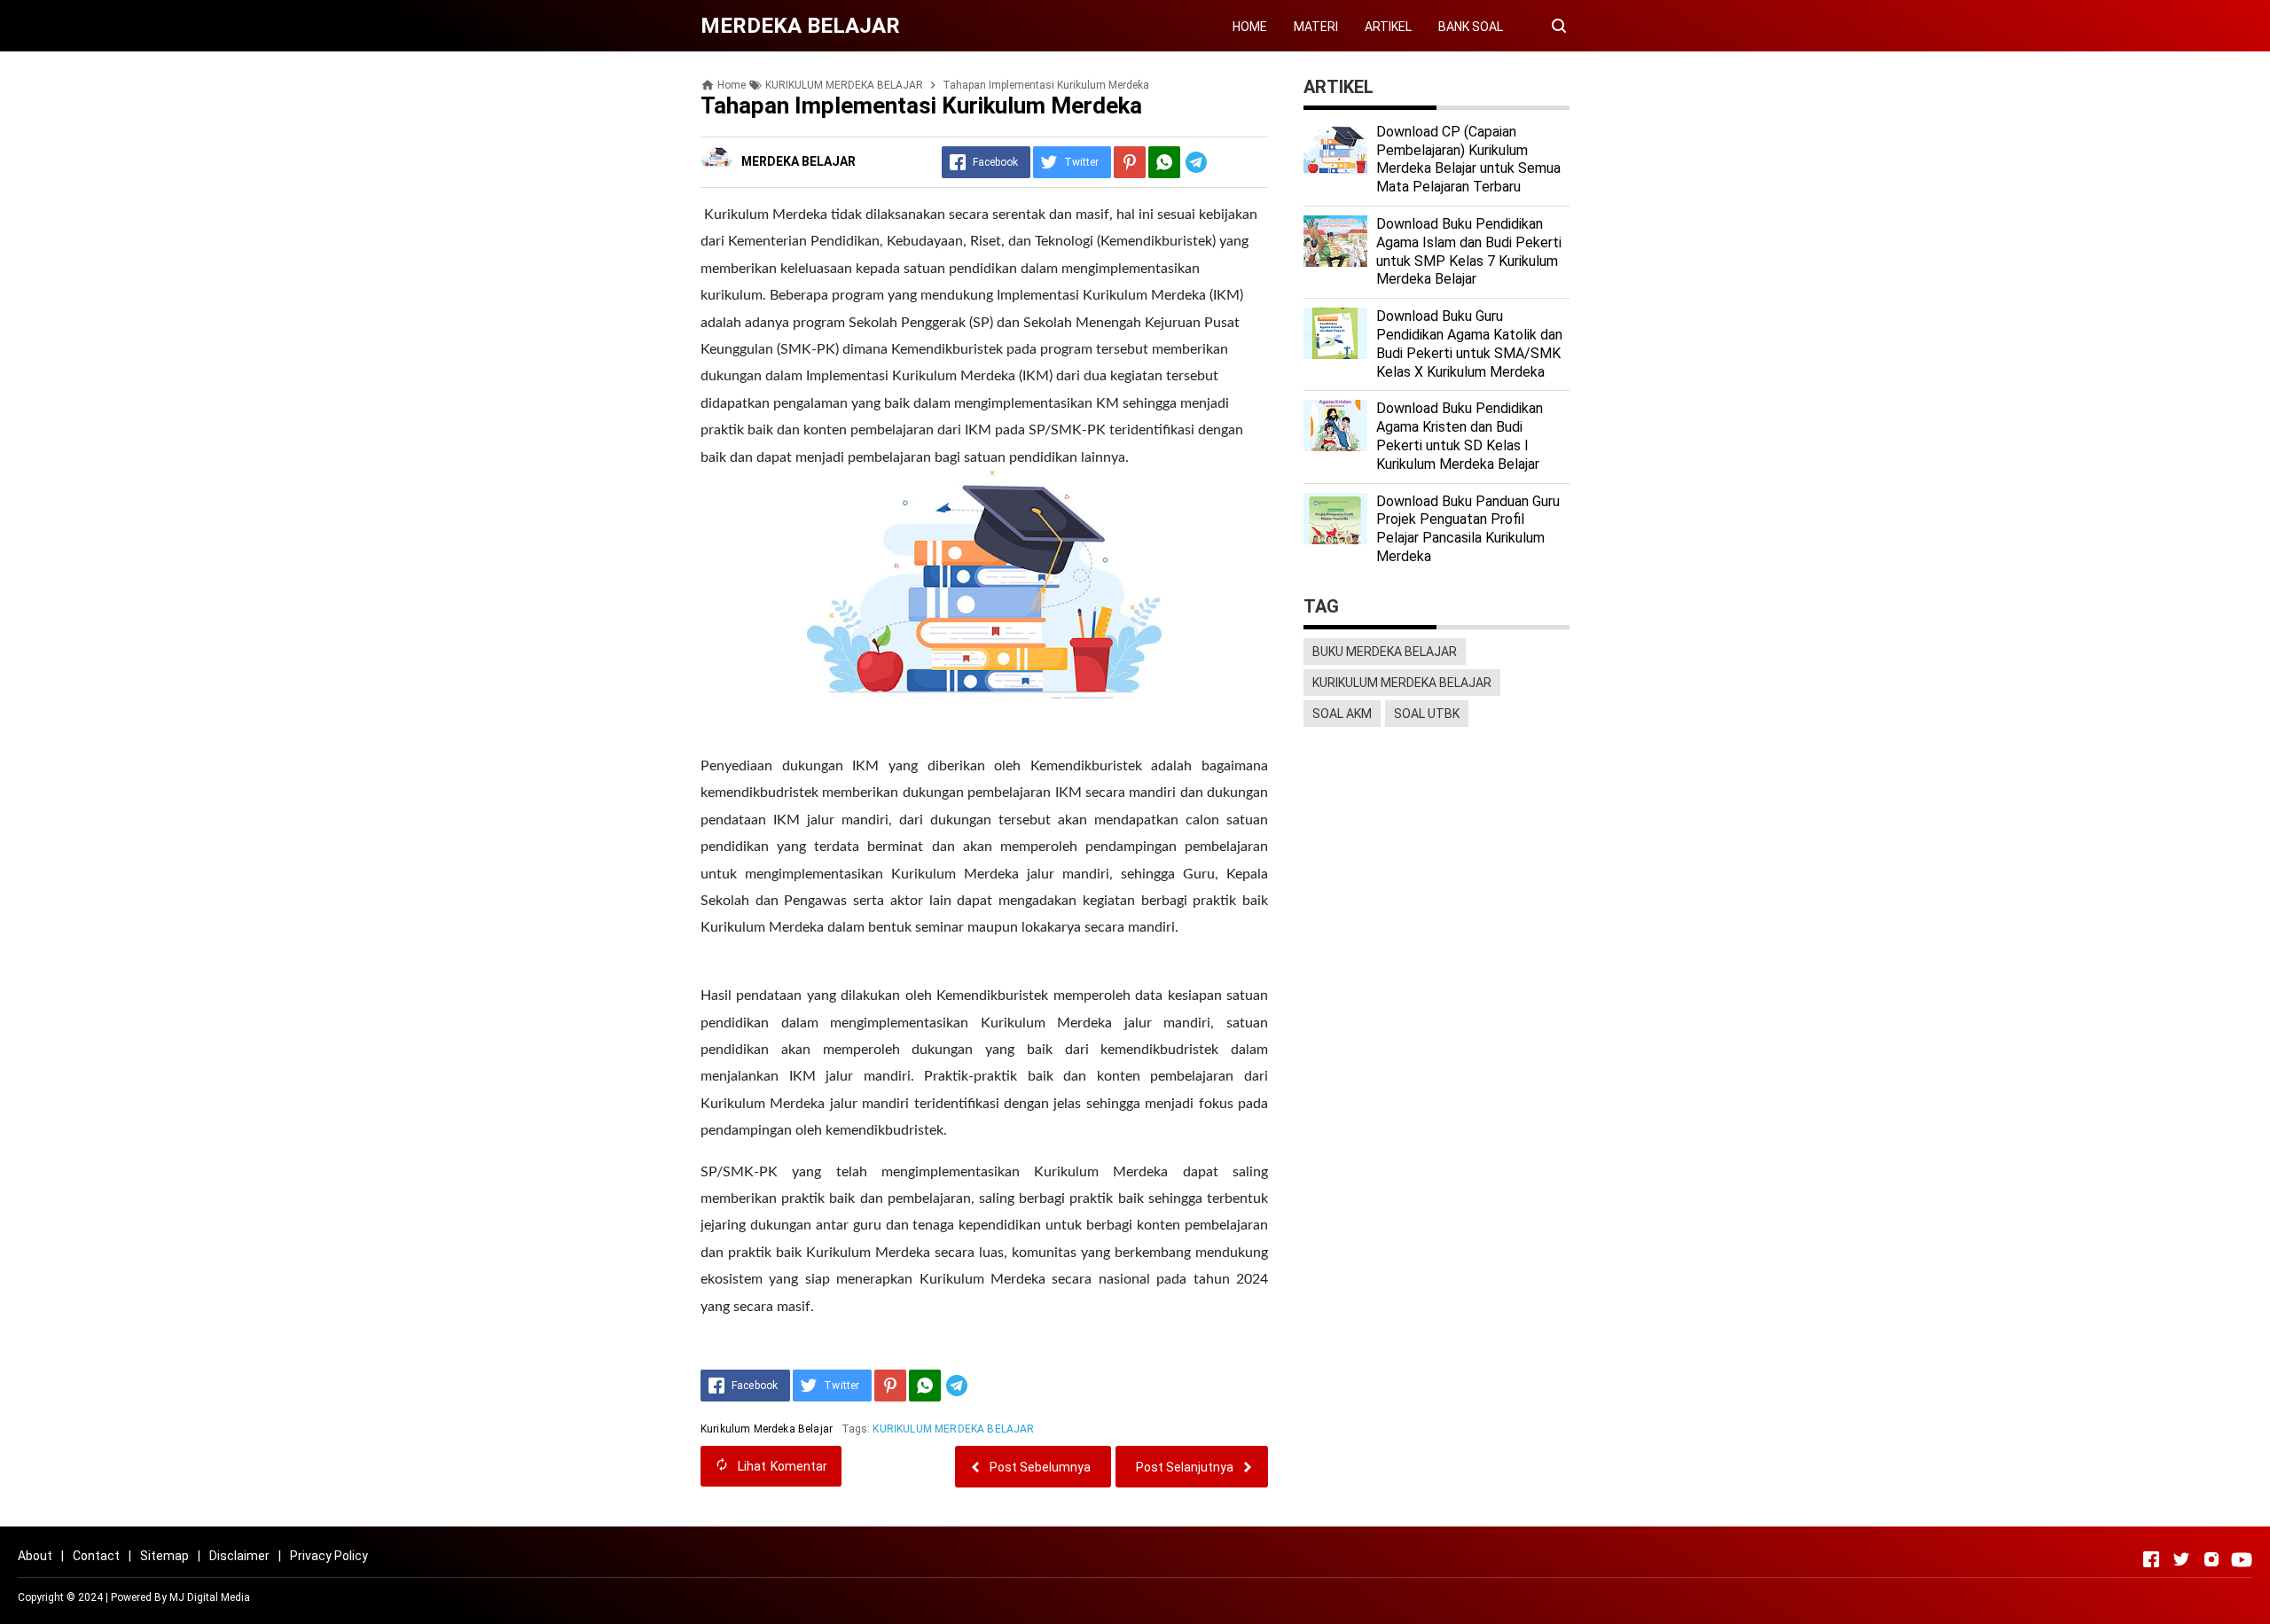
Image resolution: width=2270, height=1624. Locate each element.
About (35, 1556)
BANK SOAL (1471, 27)
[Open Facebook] (2151, 1559)
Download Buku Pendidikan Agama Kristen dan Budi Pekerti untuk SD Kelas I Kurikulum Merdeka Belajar (1460, 436)
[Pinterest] (1130, 162)
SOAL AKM (1342, 714)
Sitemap (164, 1556)
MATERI (1316, 27)
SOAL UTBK (1427, 714)
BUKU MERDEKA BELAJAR (1385, 652)
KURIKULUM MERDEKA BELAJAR (953, 1429)
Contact (96, 1556)
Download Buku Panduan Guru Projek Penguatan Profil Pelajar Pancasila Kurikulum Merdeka (1468, 529)
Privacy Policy (329, 1556)
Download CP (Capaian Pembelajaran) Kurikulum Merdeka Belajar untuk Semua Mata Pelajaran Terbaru (1468, 159)
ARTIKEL (1388, 27)
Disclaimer (239, 1556)
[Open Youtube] (2242, 1559)
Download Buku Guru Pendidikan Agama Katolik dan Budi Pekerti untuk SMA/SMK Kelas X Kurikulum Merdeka (1469, 344)
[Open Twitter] (2181, 1559)
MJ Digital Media (210, 1597)
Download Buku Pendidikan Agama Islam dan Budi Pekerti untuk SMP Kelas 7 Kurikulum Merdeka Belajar (1469, 251)
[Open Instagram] (2211, 1559)
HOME (1250, 27)
